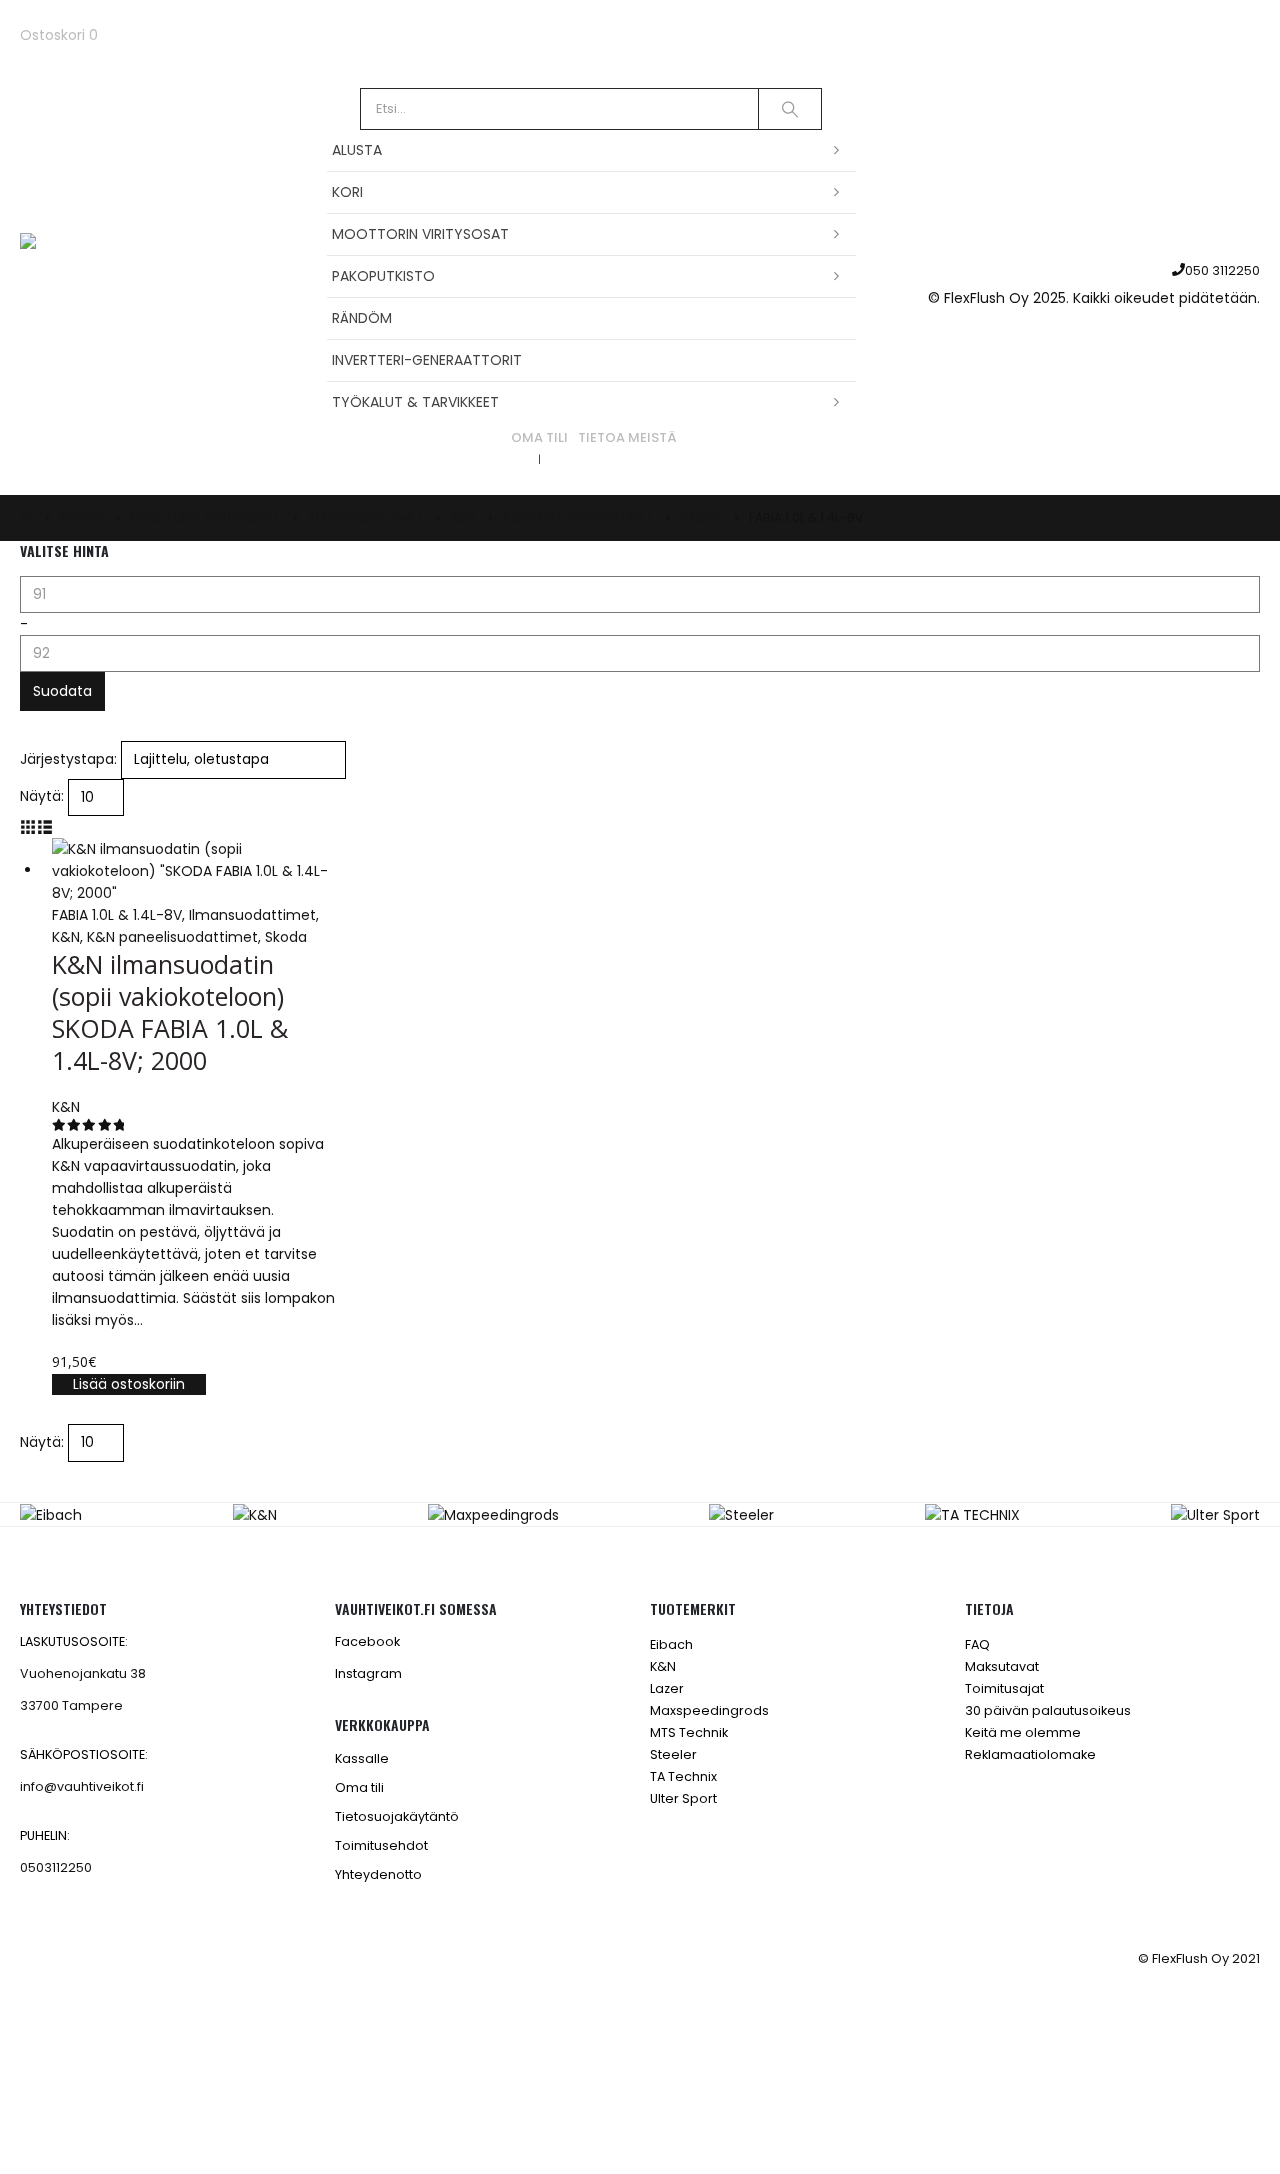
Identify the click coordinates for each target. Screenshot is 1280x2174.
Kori (347, 192)
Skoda (286, 937)
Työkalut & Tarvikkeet (415, 402)
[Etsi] (790, 109)
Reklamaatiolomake (1030, 1754)
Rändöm (362, 318)
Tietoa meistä (627, 437)
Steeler (673, 1754)
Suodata (62, 691)
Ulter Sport (683, 1798)
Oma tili (539, 437)
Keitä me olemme (1023, 1732)
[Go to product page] (195, 871)
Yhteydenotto (378, 1874)
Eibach (671, 1644)
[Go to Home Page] (26, 518)
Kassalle (362, 1758)
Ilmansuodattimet (252, 915)
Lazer (667, 1688)
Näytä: (42, 796)
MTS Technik (689, 1732)
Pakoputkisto (383, 276)
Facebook (367, 1641)
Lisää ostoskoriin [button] (129, 1384)
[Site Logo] (145, 282)
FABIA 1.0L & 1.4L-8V (117, 915)
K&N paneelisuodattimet (172, 937)
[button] (28, 827)
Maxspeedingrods (709, 1710)
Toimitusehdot (381, 1845)
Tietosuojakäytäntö (397, 1816)
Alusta (357, 150)
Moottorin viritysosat (420, 234)
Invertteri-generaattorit (427, 360)
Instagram (368, 1673)
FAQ (977, 1644)
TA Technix (683, 1776)
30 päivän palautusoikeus (1048, 1710)
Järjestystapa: (68, 759)
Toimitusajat (1004, 1688)
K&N (66, 937)
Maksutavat (1002, 1666)
